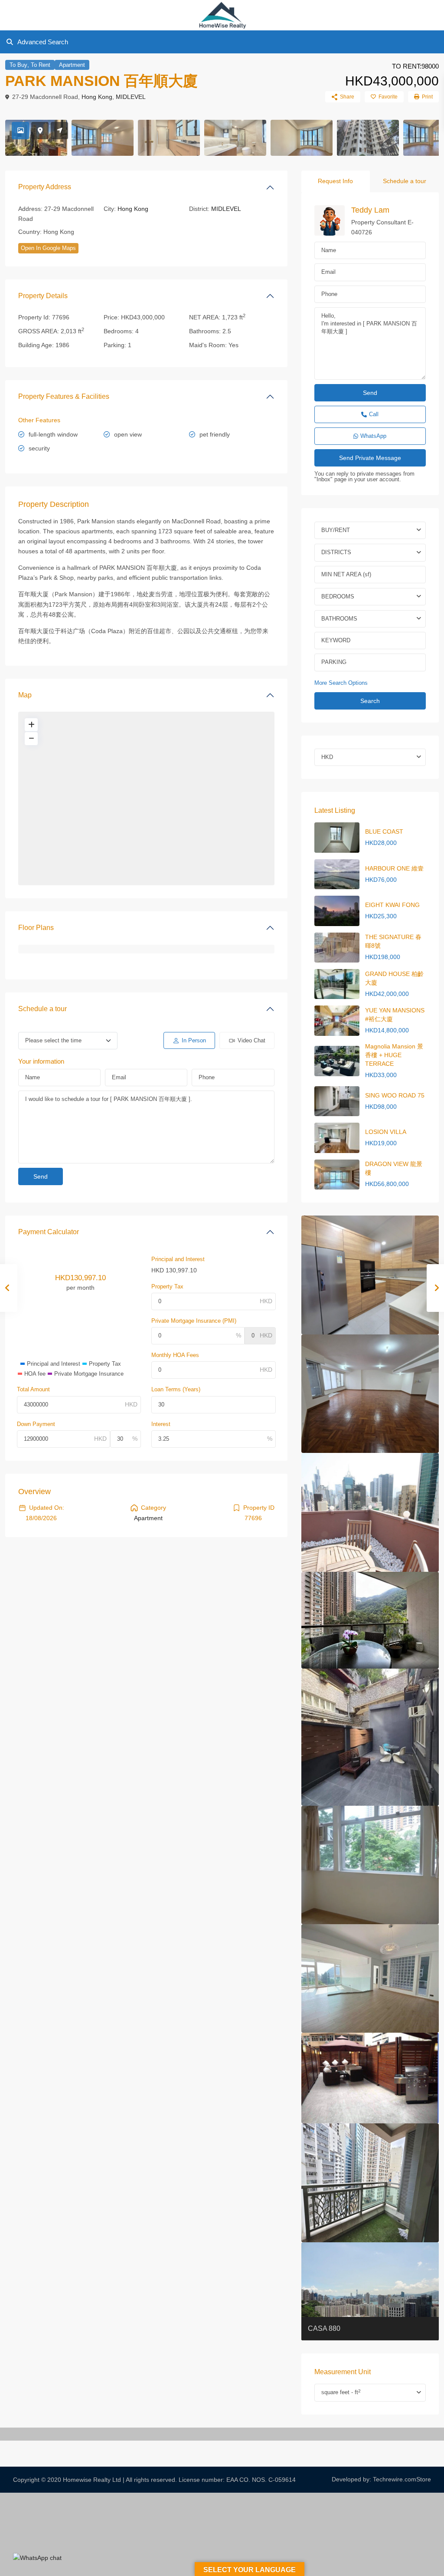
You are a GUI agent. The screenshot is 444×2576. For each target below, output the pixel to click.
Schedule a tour (42, 1009)
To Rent (41, 65)
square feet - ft (341, 2392)
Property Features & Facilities (64, 396)
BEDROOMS (338, 596)
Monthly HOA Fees (175, 1355)
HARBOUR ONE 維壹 (394, 868)
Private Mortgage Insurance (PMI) (194, 1321)
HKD (327, 757)
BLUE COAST (384, 831)
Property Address (45, 187)
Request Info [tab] (335, 181)
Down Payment (36, 1424)
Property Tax (167, 1286)
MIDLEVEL (131, 97)
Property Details (43, 296)
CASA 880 (324, 2328)
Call (374, 414)
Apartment (72, 65)
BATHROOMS (339, 619)
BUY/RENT (336, 530)
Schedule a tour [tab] (405, 181)
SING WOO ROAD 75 (395, 1095)
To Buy (18, 65)
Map (25, 695)
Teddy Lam (370, 210)
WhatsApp (373, 436)
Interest (161, 1424)
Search (370, 701)
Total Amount (33, 1389)
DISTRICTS (336, 552)
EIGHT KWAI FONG (392, 905)
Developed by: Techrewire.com (374, 2479)
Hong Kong (97, 97)
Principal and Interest (178, 1259)
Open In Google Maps (48, 248)
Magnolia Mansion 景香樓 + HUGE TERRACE (394, 1055)
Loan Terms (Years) (176, 1389)
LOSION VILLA (386, 1132)
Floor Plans (36, 928)
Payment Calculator (49, 1232)
